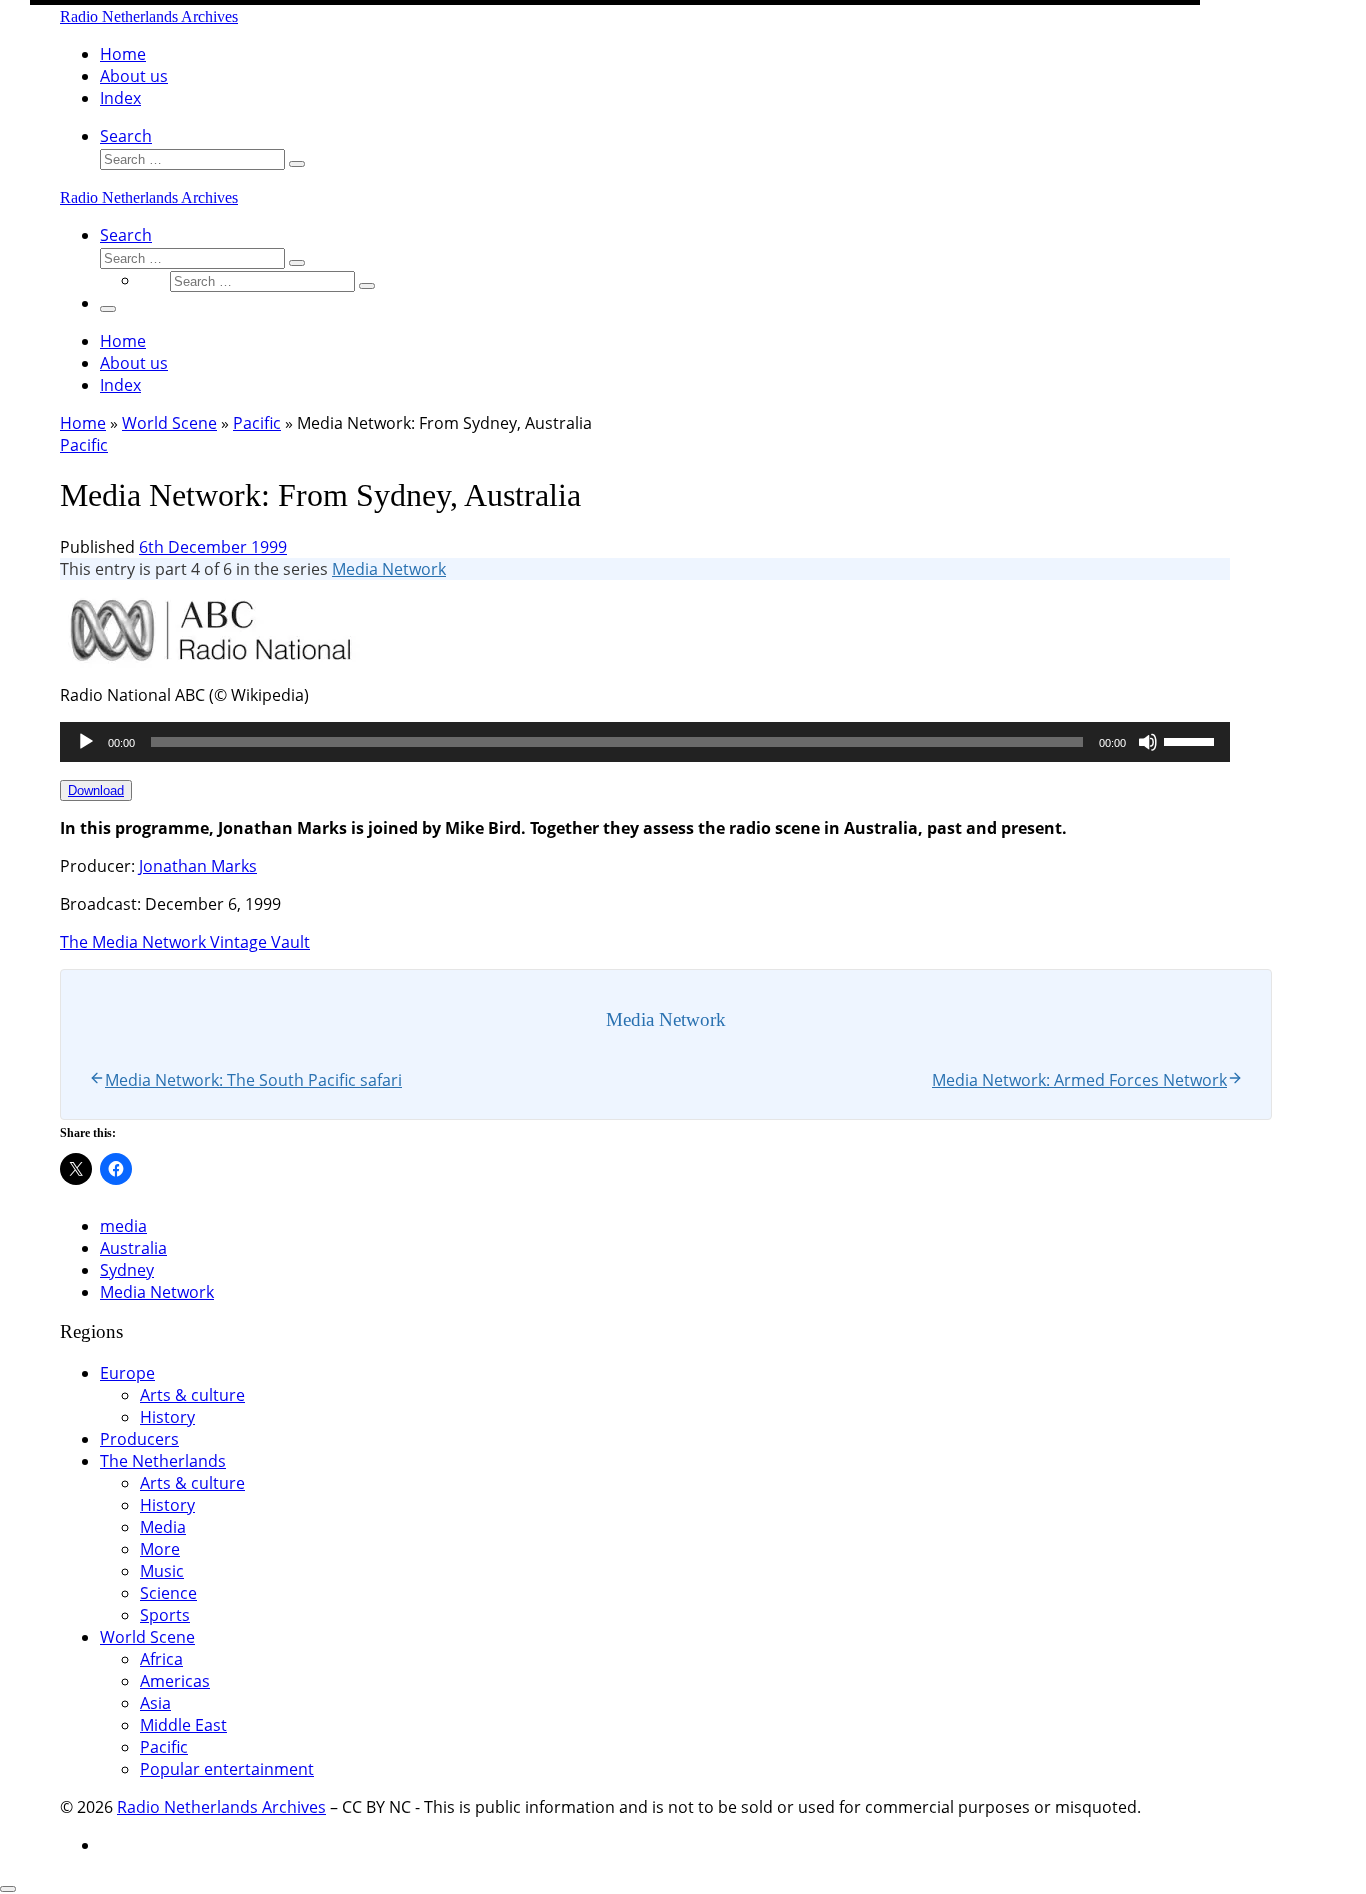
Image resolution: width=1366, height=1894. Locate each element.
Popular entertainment (227, 1769)
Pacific (257, 423)
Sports (165, 1615)
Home (83, 423)
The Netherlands (163, 1461)
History (167, 1417)
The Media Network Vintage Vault (185, 942)
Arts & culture (192, 1395)
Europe (127, 1373)
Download (96, 790)
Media (163, 1527)
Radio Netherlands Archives (221, 1807)
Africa (161, 1659)
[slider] (1192, 740)
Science (168, 1593)
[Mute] (1148, 742)
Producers (139, 1439)
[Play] (86, 742)
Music (162, 1571)
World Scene (169, 423)
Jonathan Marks (198, 866)
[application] (645, 742)
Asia (155, 1703)
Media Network (389, 569)
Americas (175, 1681)
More (160, 1549)
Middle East (183, 1725)
